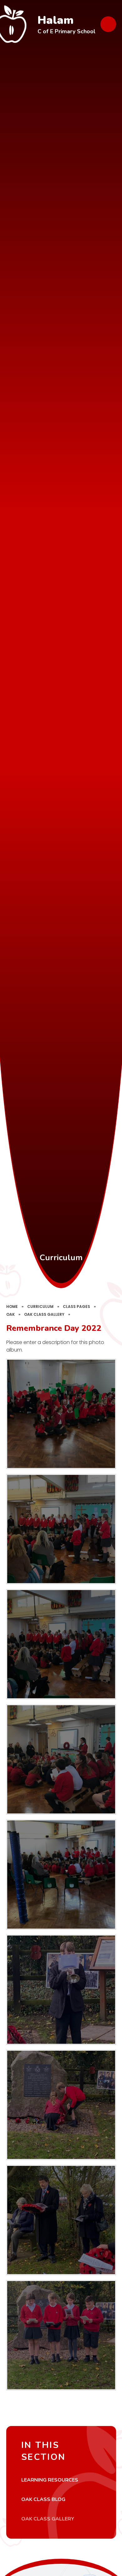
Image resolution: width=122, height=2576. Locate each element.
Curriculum (40, 1307)
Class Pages (76, 1307)
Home (12, 1307)
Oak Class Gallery (44, 1314)
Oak (10, 1314)
